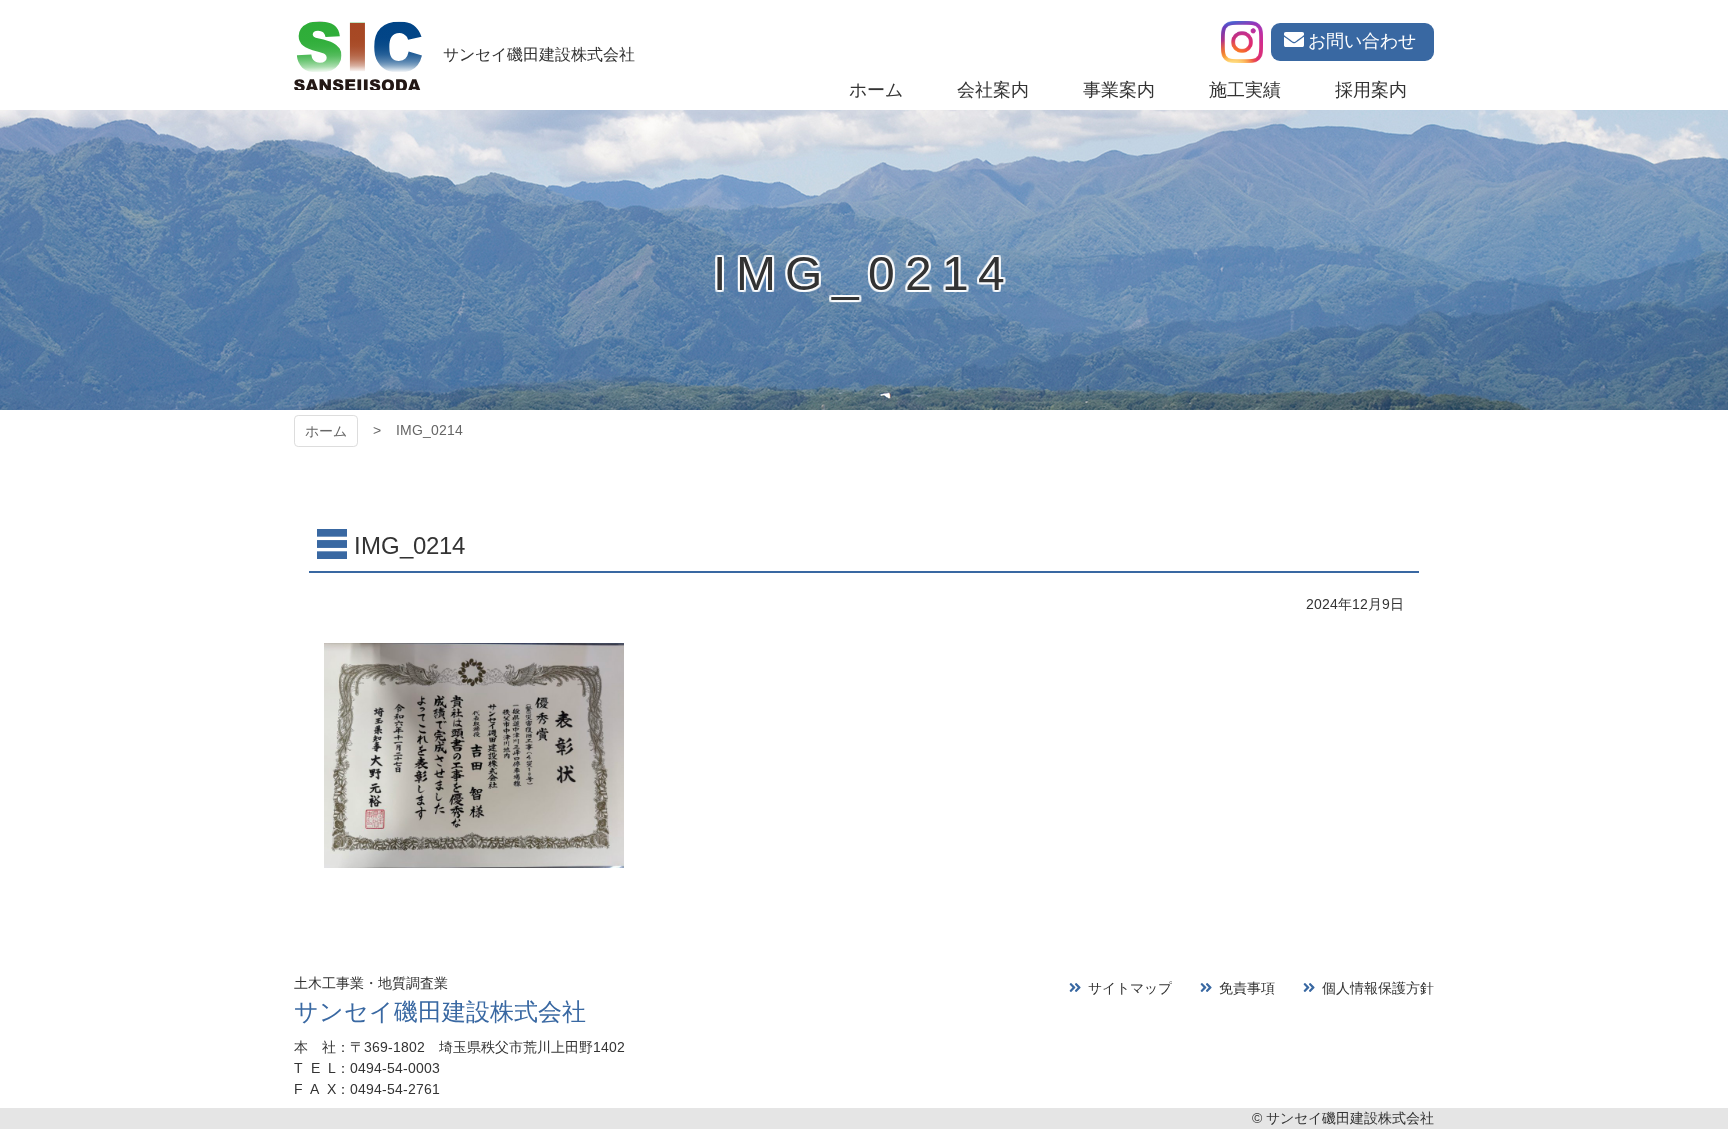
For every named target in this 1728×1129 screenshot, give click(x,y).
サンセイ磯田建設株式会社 (440, 1011)
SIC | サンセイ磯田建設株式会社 (358, 55)
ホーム (326, 431)
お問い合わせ (1362, 41)
